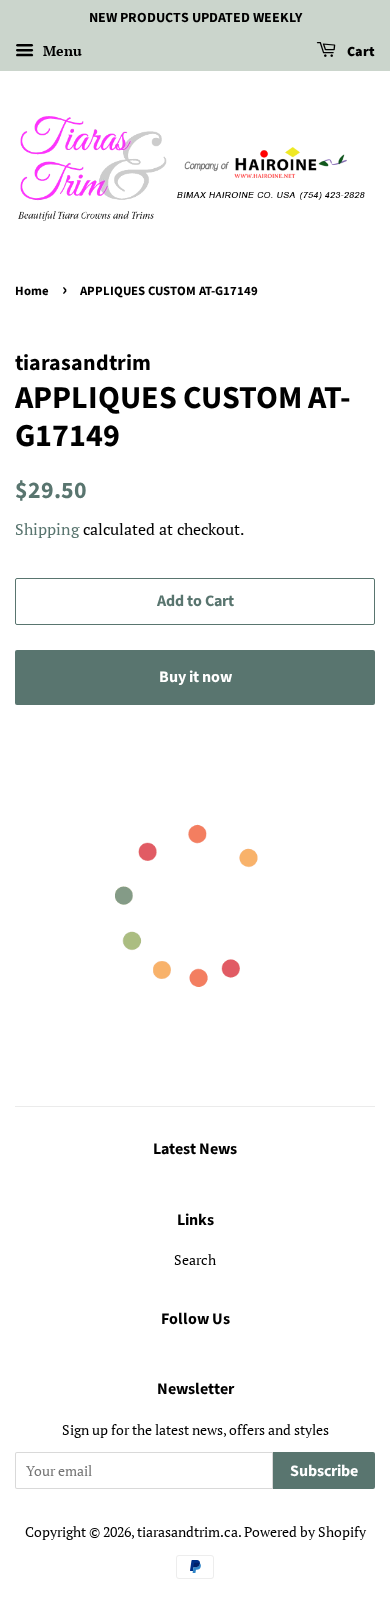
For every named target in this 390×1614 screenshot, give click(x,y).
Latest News (195, 1149)
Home (32, 291)
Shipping (47, 529)
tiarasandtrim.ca (187, 1531)
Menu (60, 50)
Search (195, 1259)
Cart (359, 52)
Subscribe (324, 1471)
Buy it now (195, 677)
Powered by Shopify (305, 1531)
